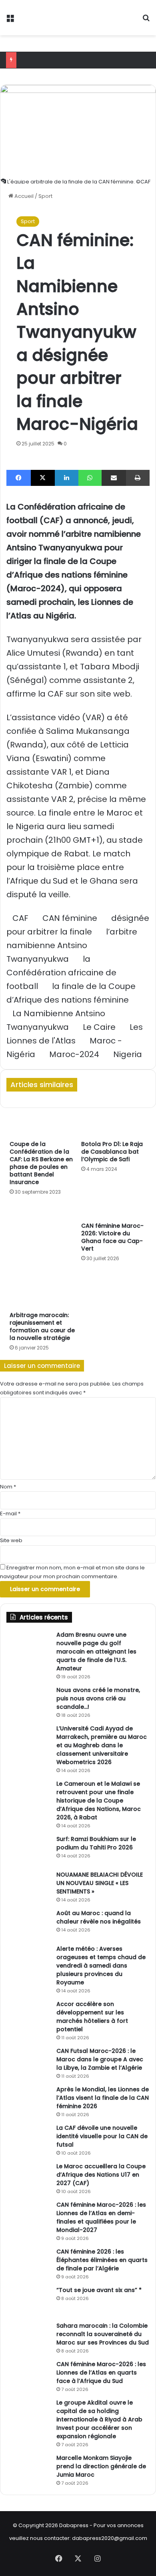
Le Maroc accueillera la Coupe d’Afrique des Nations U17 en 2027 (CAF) (101, 2175)
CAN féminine (70, 918)
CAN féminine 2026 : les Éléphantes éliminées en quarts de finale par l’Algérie (102, 2260)
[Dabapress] (49, 18)
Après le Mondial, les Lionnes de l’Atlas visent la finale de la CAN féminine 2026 (103, 2098)
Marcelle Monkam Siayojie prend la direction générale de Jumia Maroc (101, 2466)
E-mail (10, 1514)
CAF (20, 918)
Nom (8, 1487)
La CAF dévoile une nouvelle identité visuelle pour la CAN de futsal (102, 2136)
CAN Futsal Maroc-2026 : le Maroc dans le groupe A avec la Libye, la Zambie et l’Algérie (100, 2059)
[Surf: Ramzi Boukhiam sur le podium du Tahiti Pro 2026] (28, 1850)
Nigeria (128, 1054)
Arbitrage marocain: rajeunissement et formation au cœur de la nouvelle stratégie (42, 1326)
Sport (45, 196)
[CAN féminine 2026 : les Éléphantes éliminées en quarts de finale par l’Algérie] (28, 2263)
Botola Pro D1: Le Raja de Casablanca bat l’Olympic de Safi (112, 1152)
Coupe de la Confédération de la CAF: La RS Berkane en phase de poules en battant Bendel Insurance (41, 1163)
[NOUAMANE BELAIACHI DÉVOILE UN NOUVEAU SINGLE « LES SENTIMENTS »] (28, 1886)
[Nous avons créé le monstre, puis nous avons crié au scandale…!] (28, 1701)
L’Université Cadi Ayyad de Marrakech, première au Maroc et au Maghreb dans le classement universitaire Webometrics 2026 (102, 1745)
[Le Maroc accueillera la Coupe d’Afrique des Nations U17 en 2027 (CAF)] (28, 2177)
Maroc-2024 (74, 1054)
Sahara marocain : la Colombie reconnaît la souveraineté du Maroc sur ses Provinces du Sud (103, 2334)
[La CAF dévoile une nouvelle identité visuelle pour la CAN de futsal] (28, 2139)
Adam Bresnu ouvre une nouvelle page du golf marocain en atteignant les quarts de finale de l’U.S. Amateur (96, 1652)
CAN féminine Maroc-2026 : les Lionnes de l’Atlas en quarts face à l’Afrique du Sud (101, 2373)
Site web (11, 1540)
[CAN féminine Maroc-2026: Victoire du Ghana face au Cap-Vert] (114, 1200)
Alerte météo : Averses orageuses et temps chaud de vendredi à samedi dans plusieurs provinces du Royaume (101, 1966)
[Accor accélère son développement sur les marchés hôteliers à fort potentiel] (28, 2015)
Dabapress (74, 2525)
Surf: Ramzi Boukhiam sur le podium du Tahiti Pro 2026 (96, 1843)
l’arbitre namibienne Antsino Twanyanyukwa (72, 945)
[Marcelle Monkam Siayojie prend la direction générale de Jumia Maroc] (28, 2469)
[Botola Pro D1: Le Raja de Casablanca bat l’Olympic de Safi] (114, 1118)
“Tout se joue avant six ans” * (99, 2290)
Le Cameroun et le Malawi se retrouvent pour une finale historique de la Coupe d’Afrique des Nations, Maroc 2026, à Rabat (99, 1801)
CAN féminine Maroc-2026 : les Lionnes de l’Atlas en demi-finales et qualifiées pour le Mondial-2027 (101, 2217)
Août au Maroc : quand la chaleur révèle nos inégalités (99, 1917)
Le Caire (99, 1027)
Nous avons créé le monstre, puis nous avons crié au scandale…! (98, 1698)
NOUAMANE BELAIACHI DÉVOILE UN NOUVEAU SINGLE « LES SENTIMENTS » (100, 1883)
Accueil (23, 196)
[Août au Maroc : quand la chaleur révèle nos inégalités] (28, 1924)
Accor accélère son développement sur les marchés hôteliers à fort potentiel (92, 2017)
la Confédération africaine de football (61, 973)
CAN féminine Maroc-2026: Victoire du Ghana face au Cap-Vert (112, 1237)
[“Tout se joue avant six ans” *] (28, 2301)
